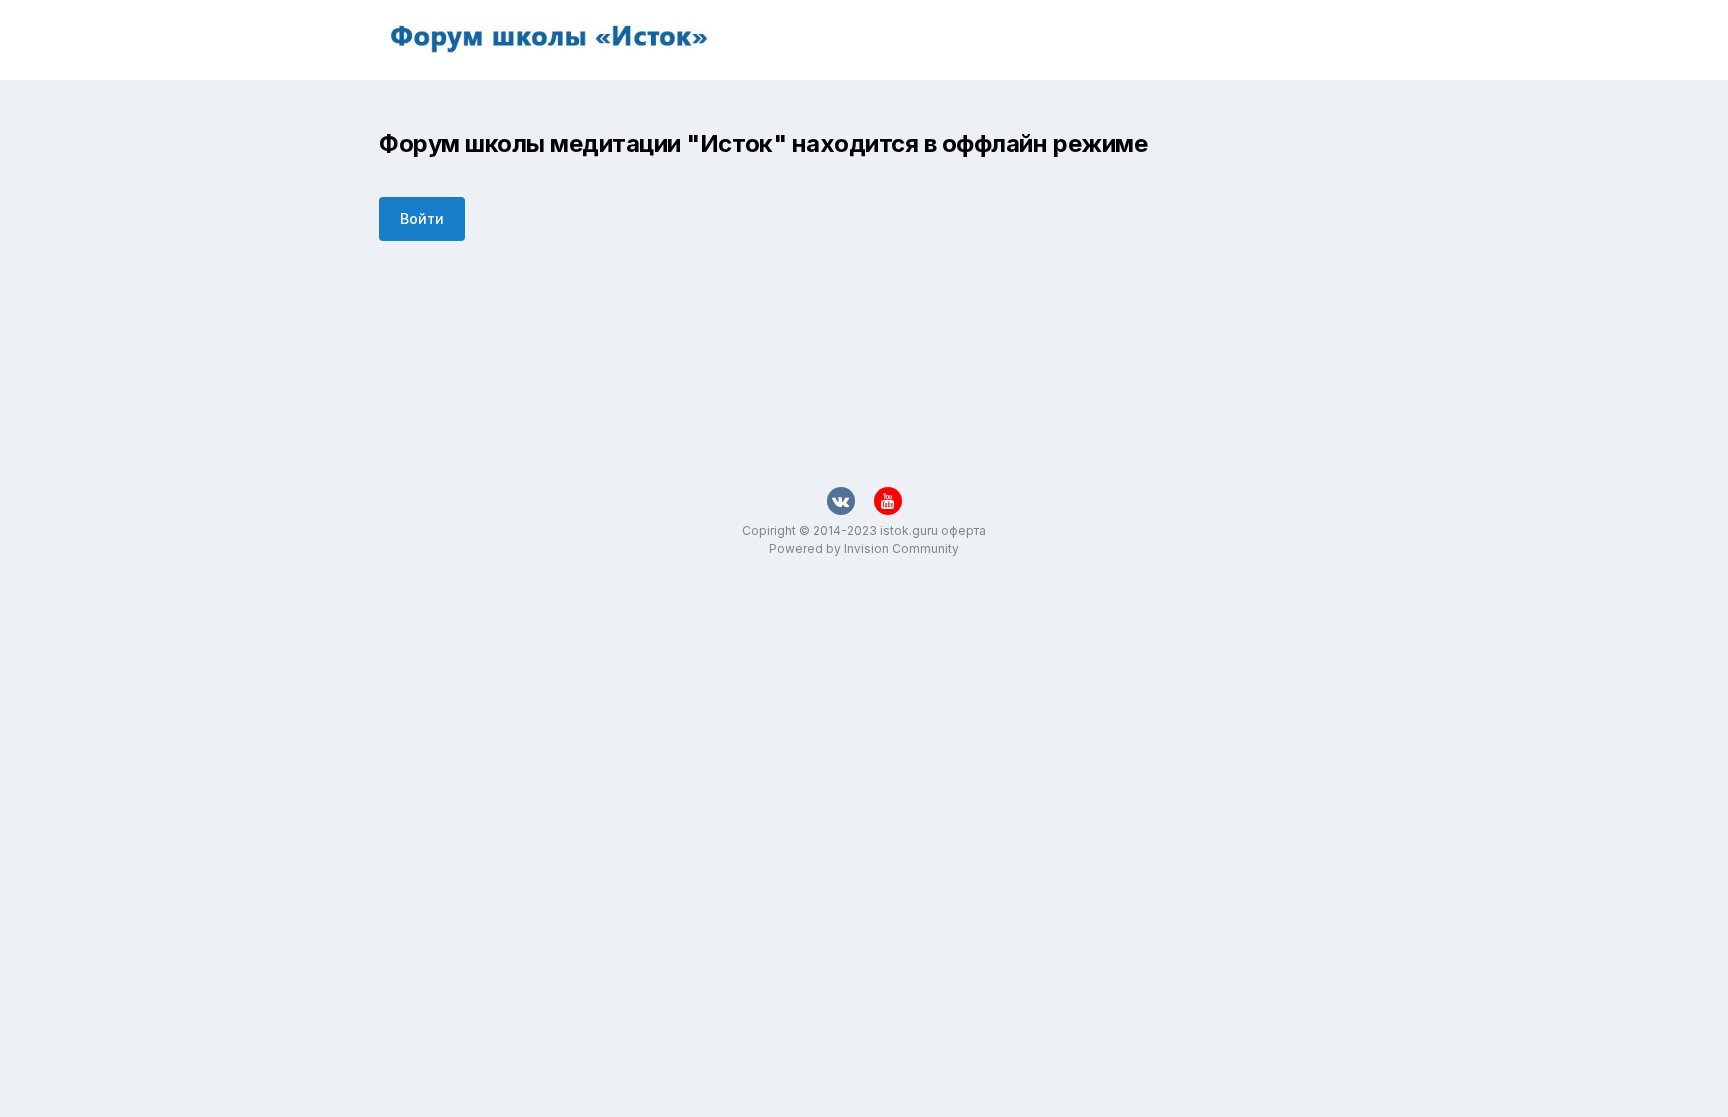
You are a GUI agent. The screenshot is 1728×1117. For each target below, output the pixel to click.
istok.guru (909, 530)
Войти (422, 218)
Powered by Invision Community (864, 548)
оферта (963, 530)
